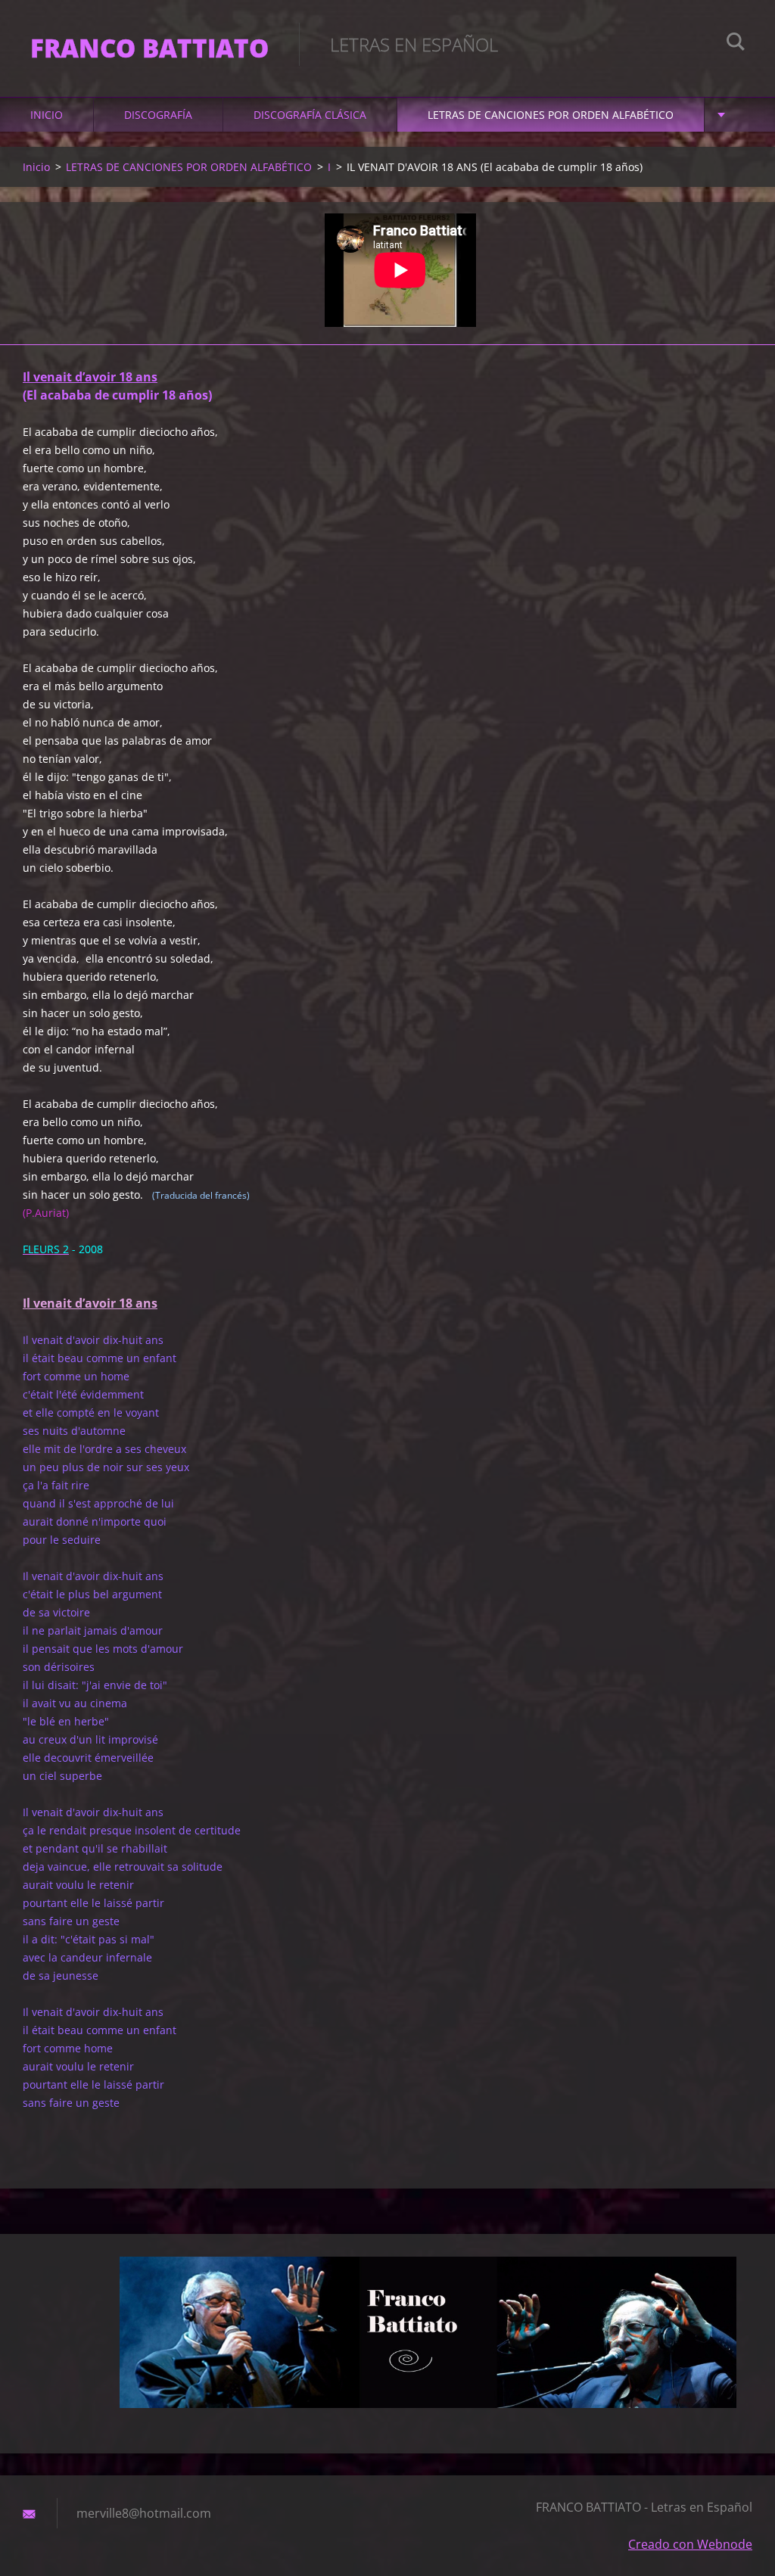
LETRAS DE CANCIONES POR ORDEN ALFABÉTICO (551, 115)
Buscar (736, 44)
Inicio (47, 115)
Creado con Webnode (690, 2544)
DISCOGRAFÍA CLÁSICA (310, 115)
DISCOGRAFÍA (158, 115)
